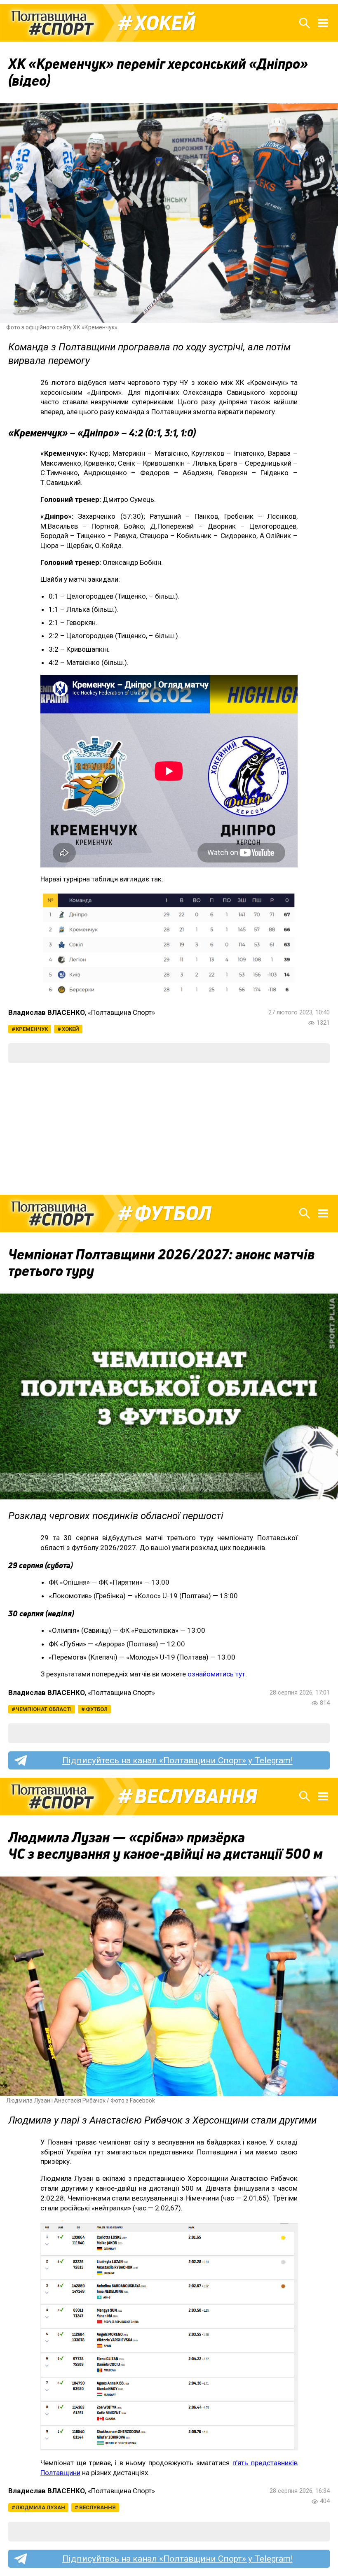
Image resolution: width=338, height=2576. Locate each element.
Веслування (196, 1796)
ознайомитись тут (216, 1674)
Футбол (173, 1213)
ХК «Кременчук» (95, 327)
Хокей (165, 23)
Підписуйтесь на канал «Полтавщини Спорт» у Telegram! (177, 1760)
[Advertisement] (169, 1129)
